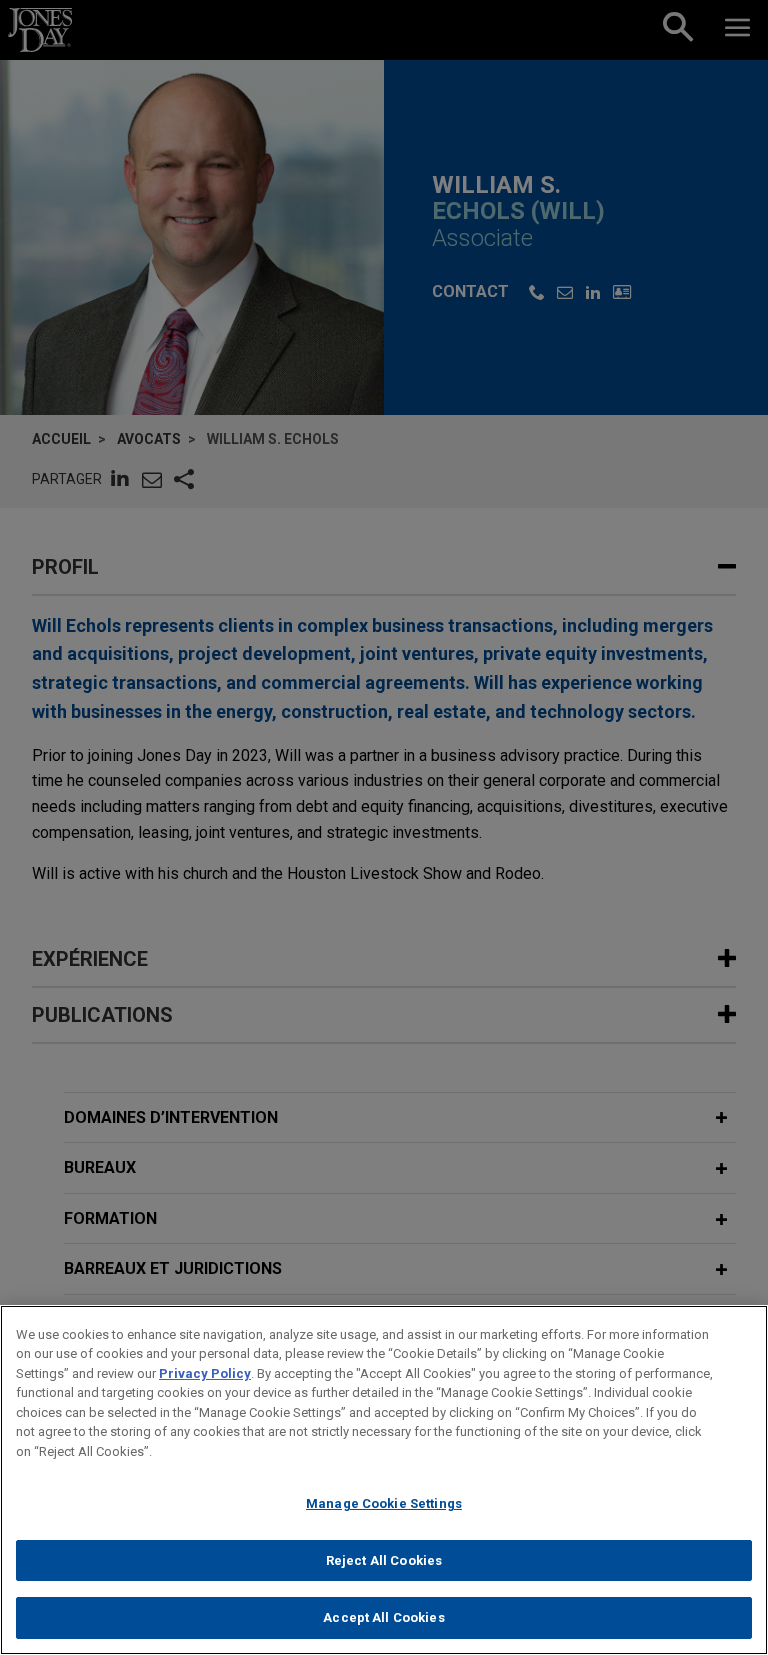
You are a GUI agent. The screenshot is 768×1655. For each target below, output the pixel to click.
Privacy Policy (205, 1373)
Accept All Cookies (383, 1617)
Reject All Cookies (384, 1560)
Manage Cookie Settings (384, 1503)
